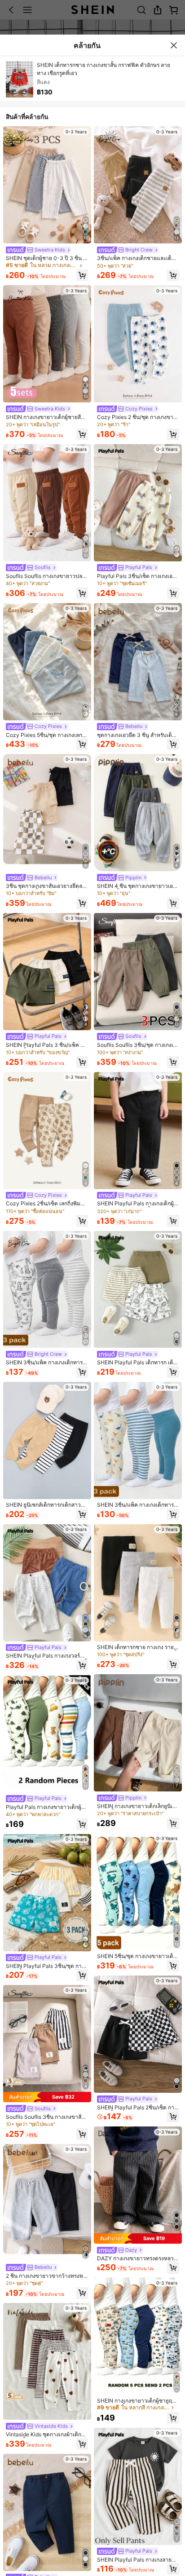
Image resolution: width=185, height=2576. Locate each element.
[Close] (174, 45)
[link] (38, 250)
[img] (47, 2097)
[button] (82, 275)
